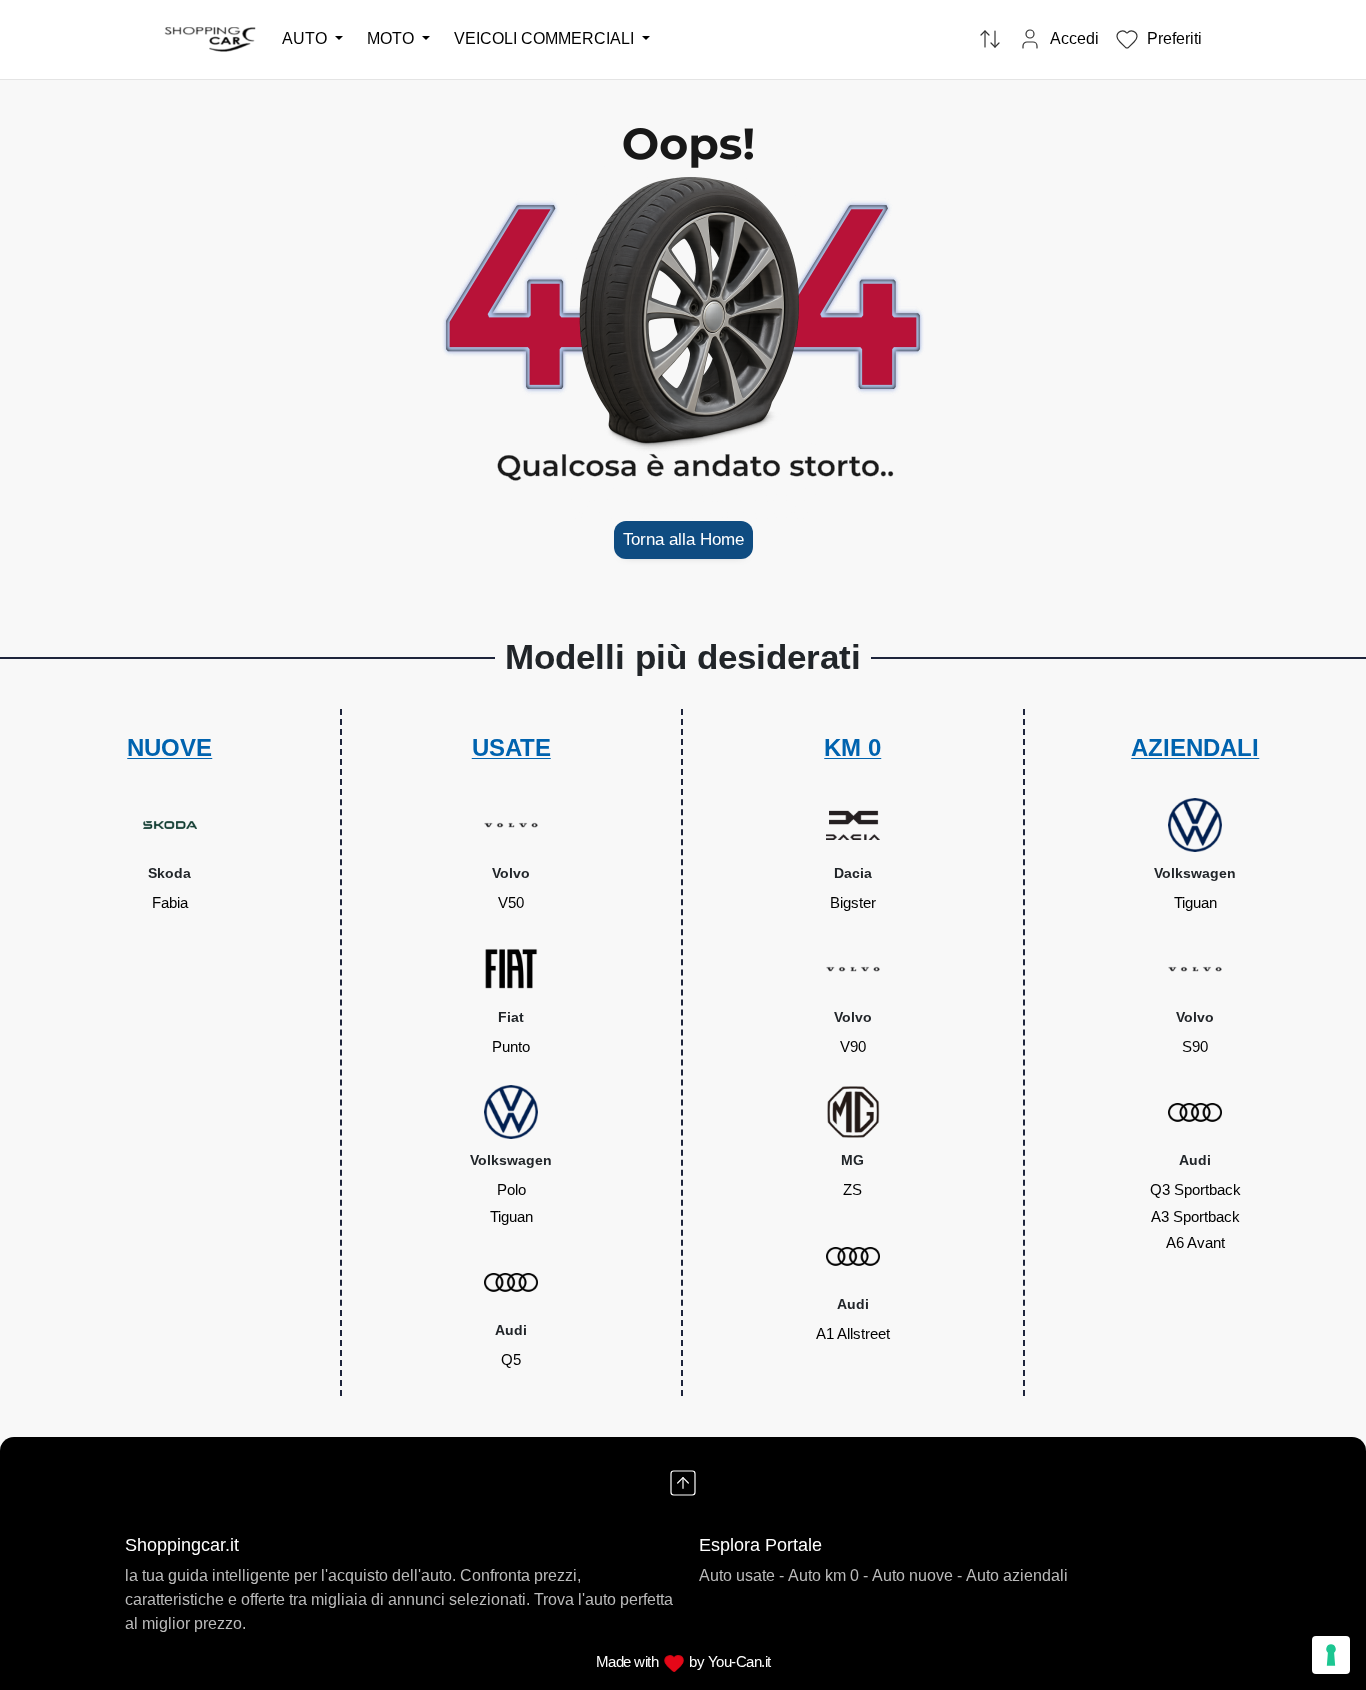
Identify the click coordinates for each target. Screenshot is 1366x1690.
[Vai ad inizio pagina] (683, 1483)
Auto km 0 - (828, 1575)
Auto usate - (741, 1575)
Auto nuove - (917, 1575)
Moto (392, 38)
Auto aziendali (1017, 1575)
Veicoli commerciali (546, 38)
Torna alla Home (683, 539)
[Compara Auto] (990, 40)
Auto (306, 38)
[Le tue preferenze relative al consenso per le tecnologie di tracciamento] (1331, 1655)
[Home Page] (211, 38)
